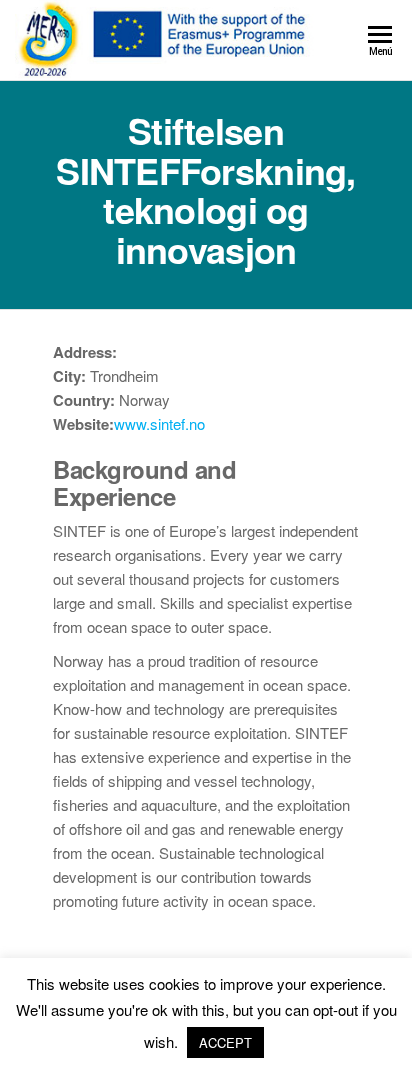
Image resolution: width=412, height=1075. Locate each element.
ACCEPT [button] (225, 1042)
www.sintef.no (159, 423)
